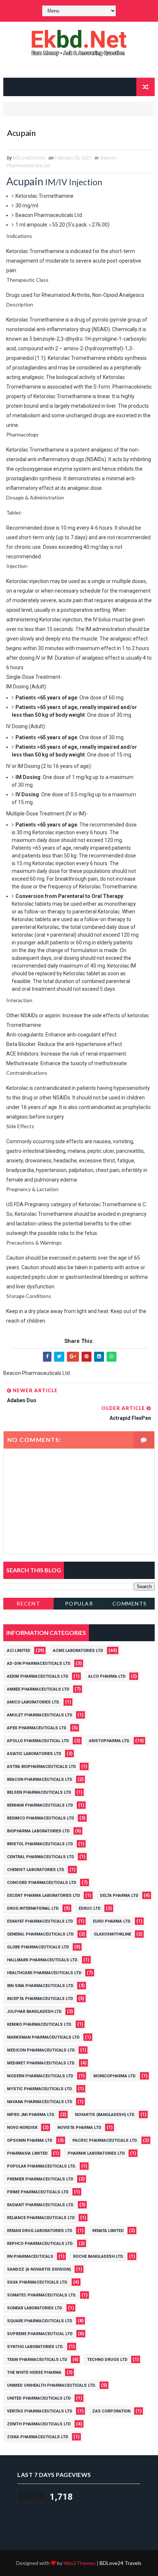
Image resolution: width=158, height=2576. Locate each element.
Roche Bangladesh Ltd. (98, 2256)
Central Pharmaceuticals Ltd (41, 1857)
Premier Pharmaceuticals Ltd (40, 2179)
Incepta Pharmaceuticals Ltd (40, 1999)
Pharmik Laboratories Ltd (96, 2153)
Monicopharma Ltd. (115, 2076)
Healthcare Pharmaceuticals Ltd (44, 1973)
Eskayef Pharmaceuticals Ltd (40, 1921)
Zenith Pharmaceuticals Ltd (39, 2424)
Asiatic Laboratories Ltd (34, 1754)
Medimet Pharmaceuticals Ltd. (41, 2063)
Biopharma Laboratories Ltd (38, 1831)
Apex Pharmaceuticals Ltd (37, 1728)
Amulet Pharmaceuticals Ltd (40, 1715)
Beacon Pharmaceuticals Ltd (40, 1780)
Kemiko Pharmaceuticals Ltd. (39, 2024)
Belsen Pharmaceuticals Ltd (39, 1792)
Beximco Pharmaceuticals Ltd (41, 1818)
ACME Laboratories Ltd (78, 1651)
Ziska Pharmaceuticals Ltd (38, 2437)
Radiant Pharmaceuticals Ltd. (41, 2205)
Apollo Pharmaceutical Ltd (38, 1741)
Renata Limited (108, 2231)
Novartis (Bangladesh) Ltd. (105, 2115)
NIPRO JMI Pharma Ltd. (31, 2115)
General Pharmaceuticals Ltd (40, 1934)
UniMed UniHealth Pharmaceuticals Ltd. (51, 2385)
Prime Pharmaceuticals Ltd (38, 2192)
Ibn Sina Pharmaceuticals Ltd (40, 1986)
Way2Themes (80, 2563)
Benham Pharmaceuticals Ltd (40, 1805)
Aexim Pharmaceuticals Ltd (38, 1676)
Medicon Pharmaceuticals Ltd (41, 2050)
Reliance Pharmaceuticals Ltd (41, 2218)
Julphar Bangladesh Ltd (34, 2012)
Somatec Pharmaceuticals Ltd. (42, 2295)
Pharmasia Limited (27, 2153)
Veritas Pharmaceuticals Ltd (40, 2411)
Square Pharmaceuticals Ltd (40, 2321)
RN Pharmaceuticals (30, 2256)
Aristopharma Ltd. (109, 1741)
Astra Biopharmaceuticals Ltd (42, 1767)
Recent (28, 1603)
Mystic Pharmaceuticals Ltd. (40, 2089)
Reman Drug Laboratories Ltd (40, 2231)
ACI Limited (19, 1651)
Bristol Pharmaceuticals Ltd (40, 1844)
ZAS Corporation (111, 2411)
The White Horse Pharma (34, 2373)
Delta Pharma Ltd (119, 1896)
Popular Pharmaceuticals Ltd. (42, 2166)
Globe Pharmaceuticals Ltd (38, 1947)
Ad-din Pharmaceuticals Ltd (39, 1663)
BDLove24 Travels (121, 2563)
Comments (130, 1603)
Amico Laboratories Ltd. (33, 1702)
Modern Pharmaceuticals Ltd (40, 2076)
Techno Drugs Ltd (107, 2360)
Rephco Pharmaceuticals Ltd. (40, 2244)
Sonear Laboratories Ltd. (35, 2308)
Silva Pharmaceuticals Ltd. (37, 2282)
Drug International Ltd (33, 1908)
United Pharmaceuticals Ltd (39, 2398)
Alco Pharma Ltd (107, 1676)
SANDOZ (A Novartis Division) (39, 2269)
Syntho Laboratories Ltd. (35, 2347)
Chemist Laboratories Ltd (36, 1870)
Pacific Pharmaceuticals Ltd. (105, 2140)
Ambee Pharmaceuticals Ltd (38, 1689)
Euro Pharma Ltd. (112, 1921)
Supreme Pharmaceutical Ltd (40, 2334)
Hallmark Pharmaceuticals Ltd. (43, 1960)
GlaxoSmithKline (112, 1934)
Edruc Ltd (90, 1908)
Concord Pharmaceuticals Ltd (42, 1883)
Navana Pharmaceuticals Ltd (40, 2102)
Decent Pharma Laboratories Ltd (44, 1896)
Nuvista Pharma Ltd (79, 2128)
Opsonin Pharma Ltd (30, 2140)
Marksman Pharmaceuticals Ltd (43, 2037)
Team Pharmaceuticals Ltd (37, 2360)
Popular (79, 1603)
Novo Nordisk (22, 2128)
